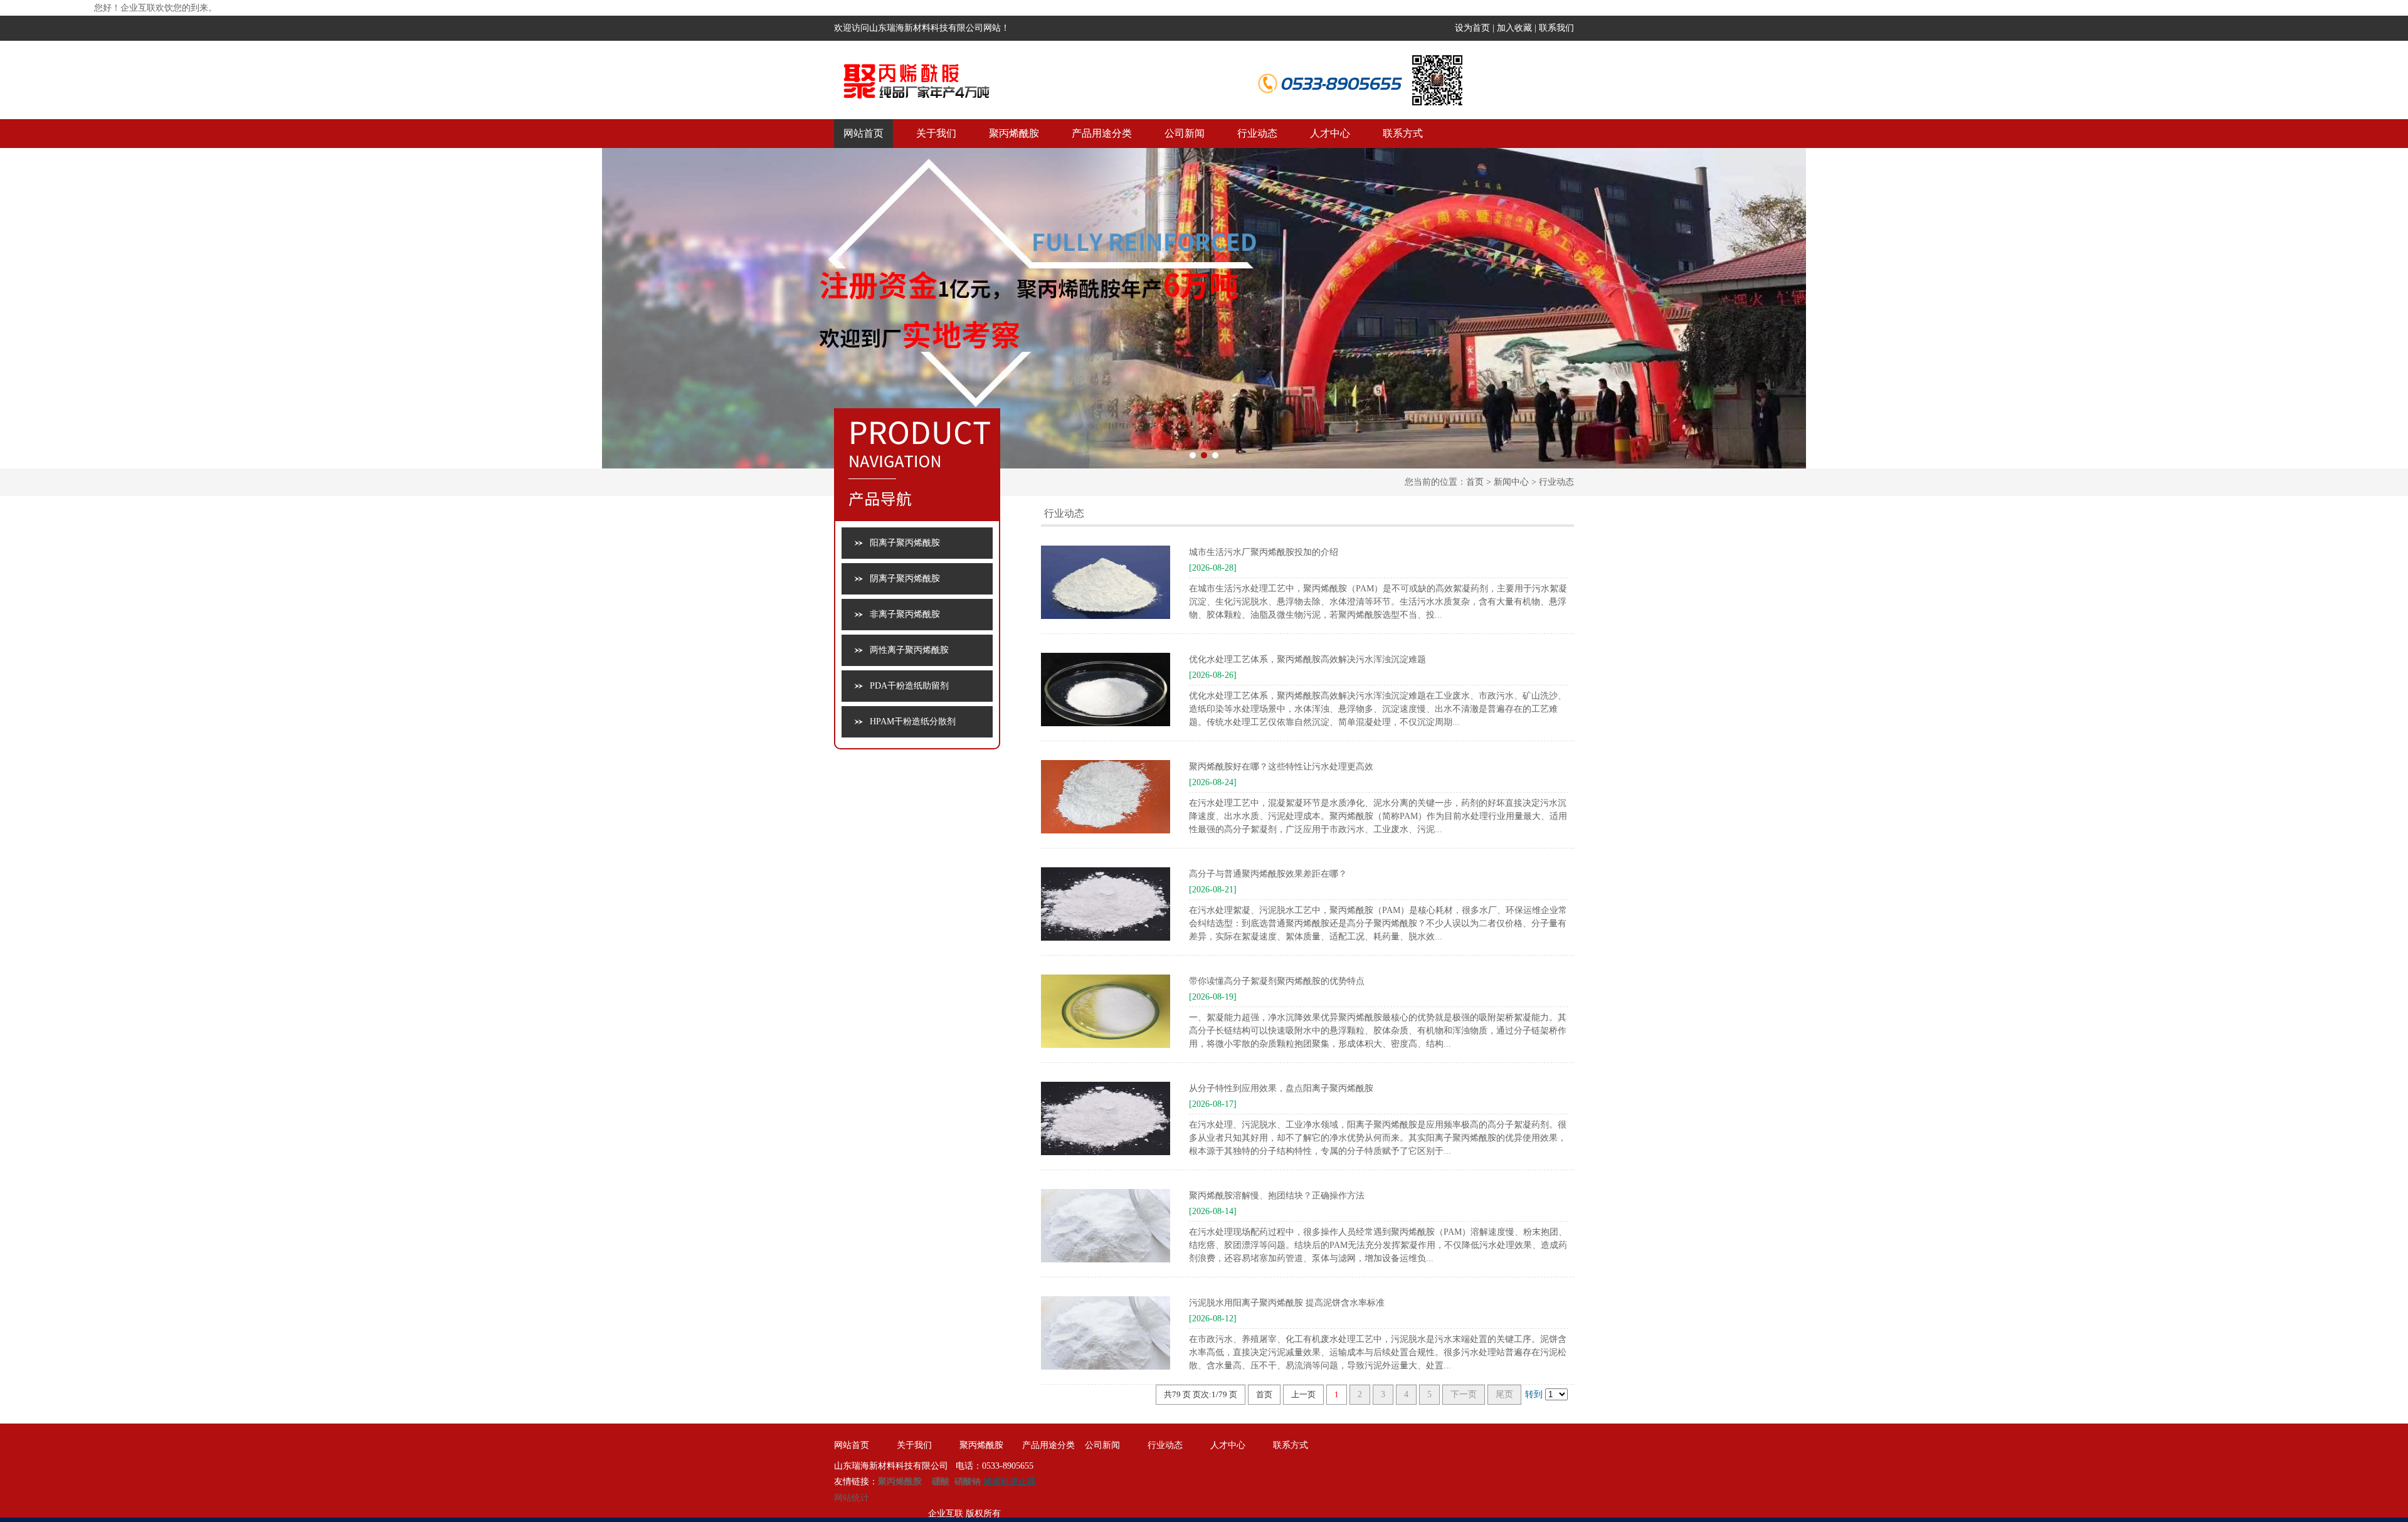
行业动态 (1257, 133)
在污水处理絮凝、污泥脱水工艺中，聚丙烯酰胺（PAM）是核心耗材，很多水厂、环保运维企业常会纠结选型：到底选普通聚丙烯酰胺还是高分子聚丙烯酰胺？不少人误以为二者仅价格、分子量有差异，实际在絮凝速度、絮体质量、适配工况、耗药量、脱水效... (1378, 923)
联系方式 (1403, 133)
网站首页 (863, 133)
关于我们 (936, 133)
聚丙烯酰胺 (1014, 133)
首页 (1475, 482)
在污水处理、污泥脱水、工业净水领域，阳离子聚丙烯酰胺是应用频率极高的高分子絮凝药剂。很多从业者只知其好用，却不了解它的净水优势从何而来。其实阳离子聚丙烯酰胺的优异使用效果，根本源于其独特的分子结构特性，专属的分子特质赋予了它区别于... (1378, 1138)
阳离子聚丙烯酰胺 (905, 543)
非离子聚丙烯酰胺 (905, 614)
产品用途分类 (1102, 133)
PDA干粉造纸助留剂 (909, 686)
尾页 (1504, 1394)
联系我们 (1556, 28)
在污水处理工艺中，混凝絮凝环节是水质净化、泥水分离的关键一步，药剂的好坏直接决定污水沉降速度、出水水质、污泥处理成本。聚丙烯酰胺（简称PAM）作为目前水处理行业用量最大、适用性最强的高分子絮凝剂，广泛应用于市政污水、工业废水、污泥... (1378, 816)
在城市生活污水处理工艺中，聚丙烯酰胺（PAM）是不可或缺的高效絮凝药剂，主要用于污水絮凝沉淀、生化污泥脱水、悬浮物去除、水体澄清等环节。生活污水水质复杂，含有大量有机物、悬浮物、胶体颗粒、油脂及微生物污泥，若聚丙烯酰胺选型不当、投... (1378, 602)
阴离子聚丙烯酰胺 (905, 579)
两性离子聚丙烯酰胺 (909, 650)
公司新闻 (1185, 133)
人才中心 (1330, 133)
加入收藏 (1514, 28)
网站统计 (852, 1498)
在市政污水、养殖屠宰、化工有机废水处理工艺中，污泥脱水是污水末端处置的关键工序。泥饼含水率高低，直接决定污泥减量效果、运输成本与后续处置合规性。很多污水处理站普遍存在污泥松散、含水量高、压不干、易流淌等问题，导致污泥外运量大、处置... (1378, 1352)
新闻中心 (1511, 482)
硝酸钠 (968, 1482)
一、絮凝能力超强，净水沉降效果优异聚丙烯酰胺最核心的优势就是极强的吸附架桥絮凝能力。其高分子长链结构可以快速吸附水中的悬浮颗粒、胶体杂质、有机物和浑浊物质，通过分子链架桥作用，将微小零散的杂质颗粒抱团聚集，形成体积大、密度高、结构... (1378, 1031)
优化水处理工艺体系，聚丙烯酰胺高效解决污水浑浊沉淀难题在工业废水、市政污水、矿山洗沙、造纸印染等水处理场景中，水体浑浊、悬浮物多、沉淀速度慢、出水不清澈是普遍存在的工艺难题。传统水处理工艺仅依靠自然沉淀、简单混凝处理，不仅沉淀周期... (1378, 709)
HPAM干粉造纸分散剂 (913, 721)
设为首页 (1472, 28)
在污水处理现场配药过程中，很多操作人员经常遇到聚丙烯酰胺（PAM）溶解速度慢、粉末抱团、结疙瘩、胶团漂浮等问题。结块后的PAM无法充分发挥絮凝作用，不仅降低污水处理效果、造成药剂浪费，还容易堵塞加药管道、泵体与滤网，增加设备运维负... (1378, 1245)
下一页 (1464, 1394)
